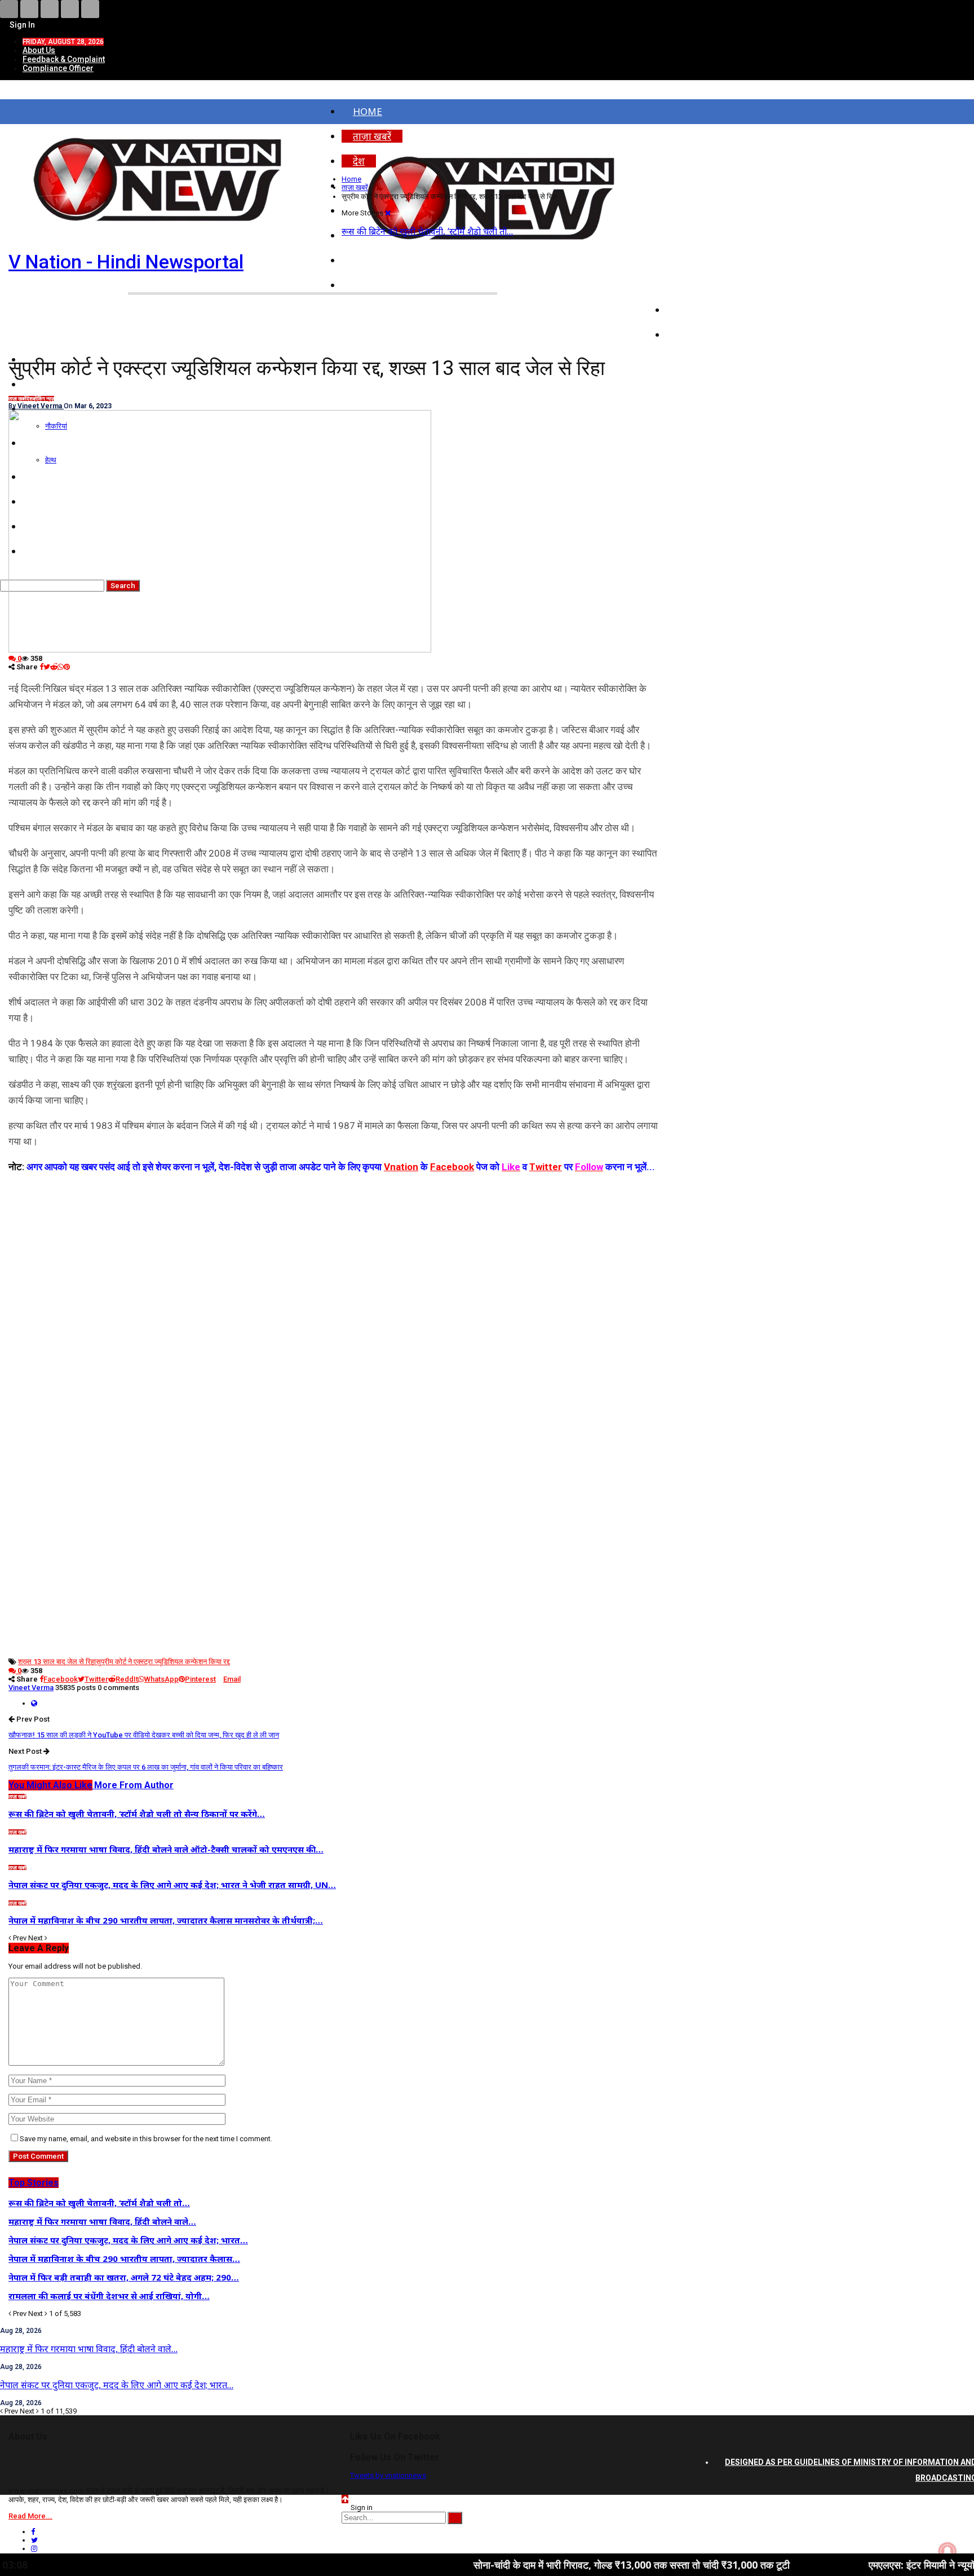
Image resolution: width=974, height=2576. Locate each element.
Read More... (30, 2516)
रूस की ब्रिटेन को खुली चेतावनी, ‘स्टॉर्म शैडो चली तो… (427, 231)
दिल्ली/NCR (700, 285)
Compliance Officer (58, 68)
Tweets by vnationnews (388, 2475)
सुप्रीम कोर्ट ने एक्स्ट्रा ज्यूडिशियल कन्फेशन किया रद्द (163, 1662)
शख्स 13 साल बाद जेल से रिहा (57, 1662)
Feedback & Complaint (64, 59)
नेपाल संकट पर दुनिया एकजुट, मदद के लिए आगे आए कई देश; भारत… (117, 2385)
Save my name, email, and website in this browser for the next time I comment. (146, 2139)
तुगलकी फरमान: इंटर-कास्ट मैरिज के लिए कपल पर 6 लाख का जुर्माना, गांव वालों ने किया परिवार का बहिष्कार (146, 1767)
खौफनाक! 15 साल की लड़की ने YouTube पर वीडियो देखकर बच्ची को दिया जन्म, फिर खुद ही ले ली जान (144, 1735)
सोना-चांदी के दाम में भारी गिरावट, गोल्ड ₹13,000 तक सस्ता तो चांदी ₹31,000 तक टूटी (535, 2565)
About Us (39, 50)
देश (30, 399)
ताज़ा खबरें (17, 399)
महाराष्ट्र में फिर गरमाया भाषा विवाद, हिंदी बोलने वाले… (89, 2349)
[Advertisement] (333, 1254)
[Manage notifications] (948, 2551)
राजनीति (693, 310)
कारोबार (692, 335)
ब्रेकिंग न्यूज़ (43, 399)
